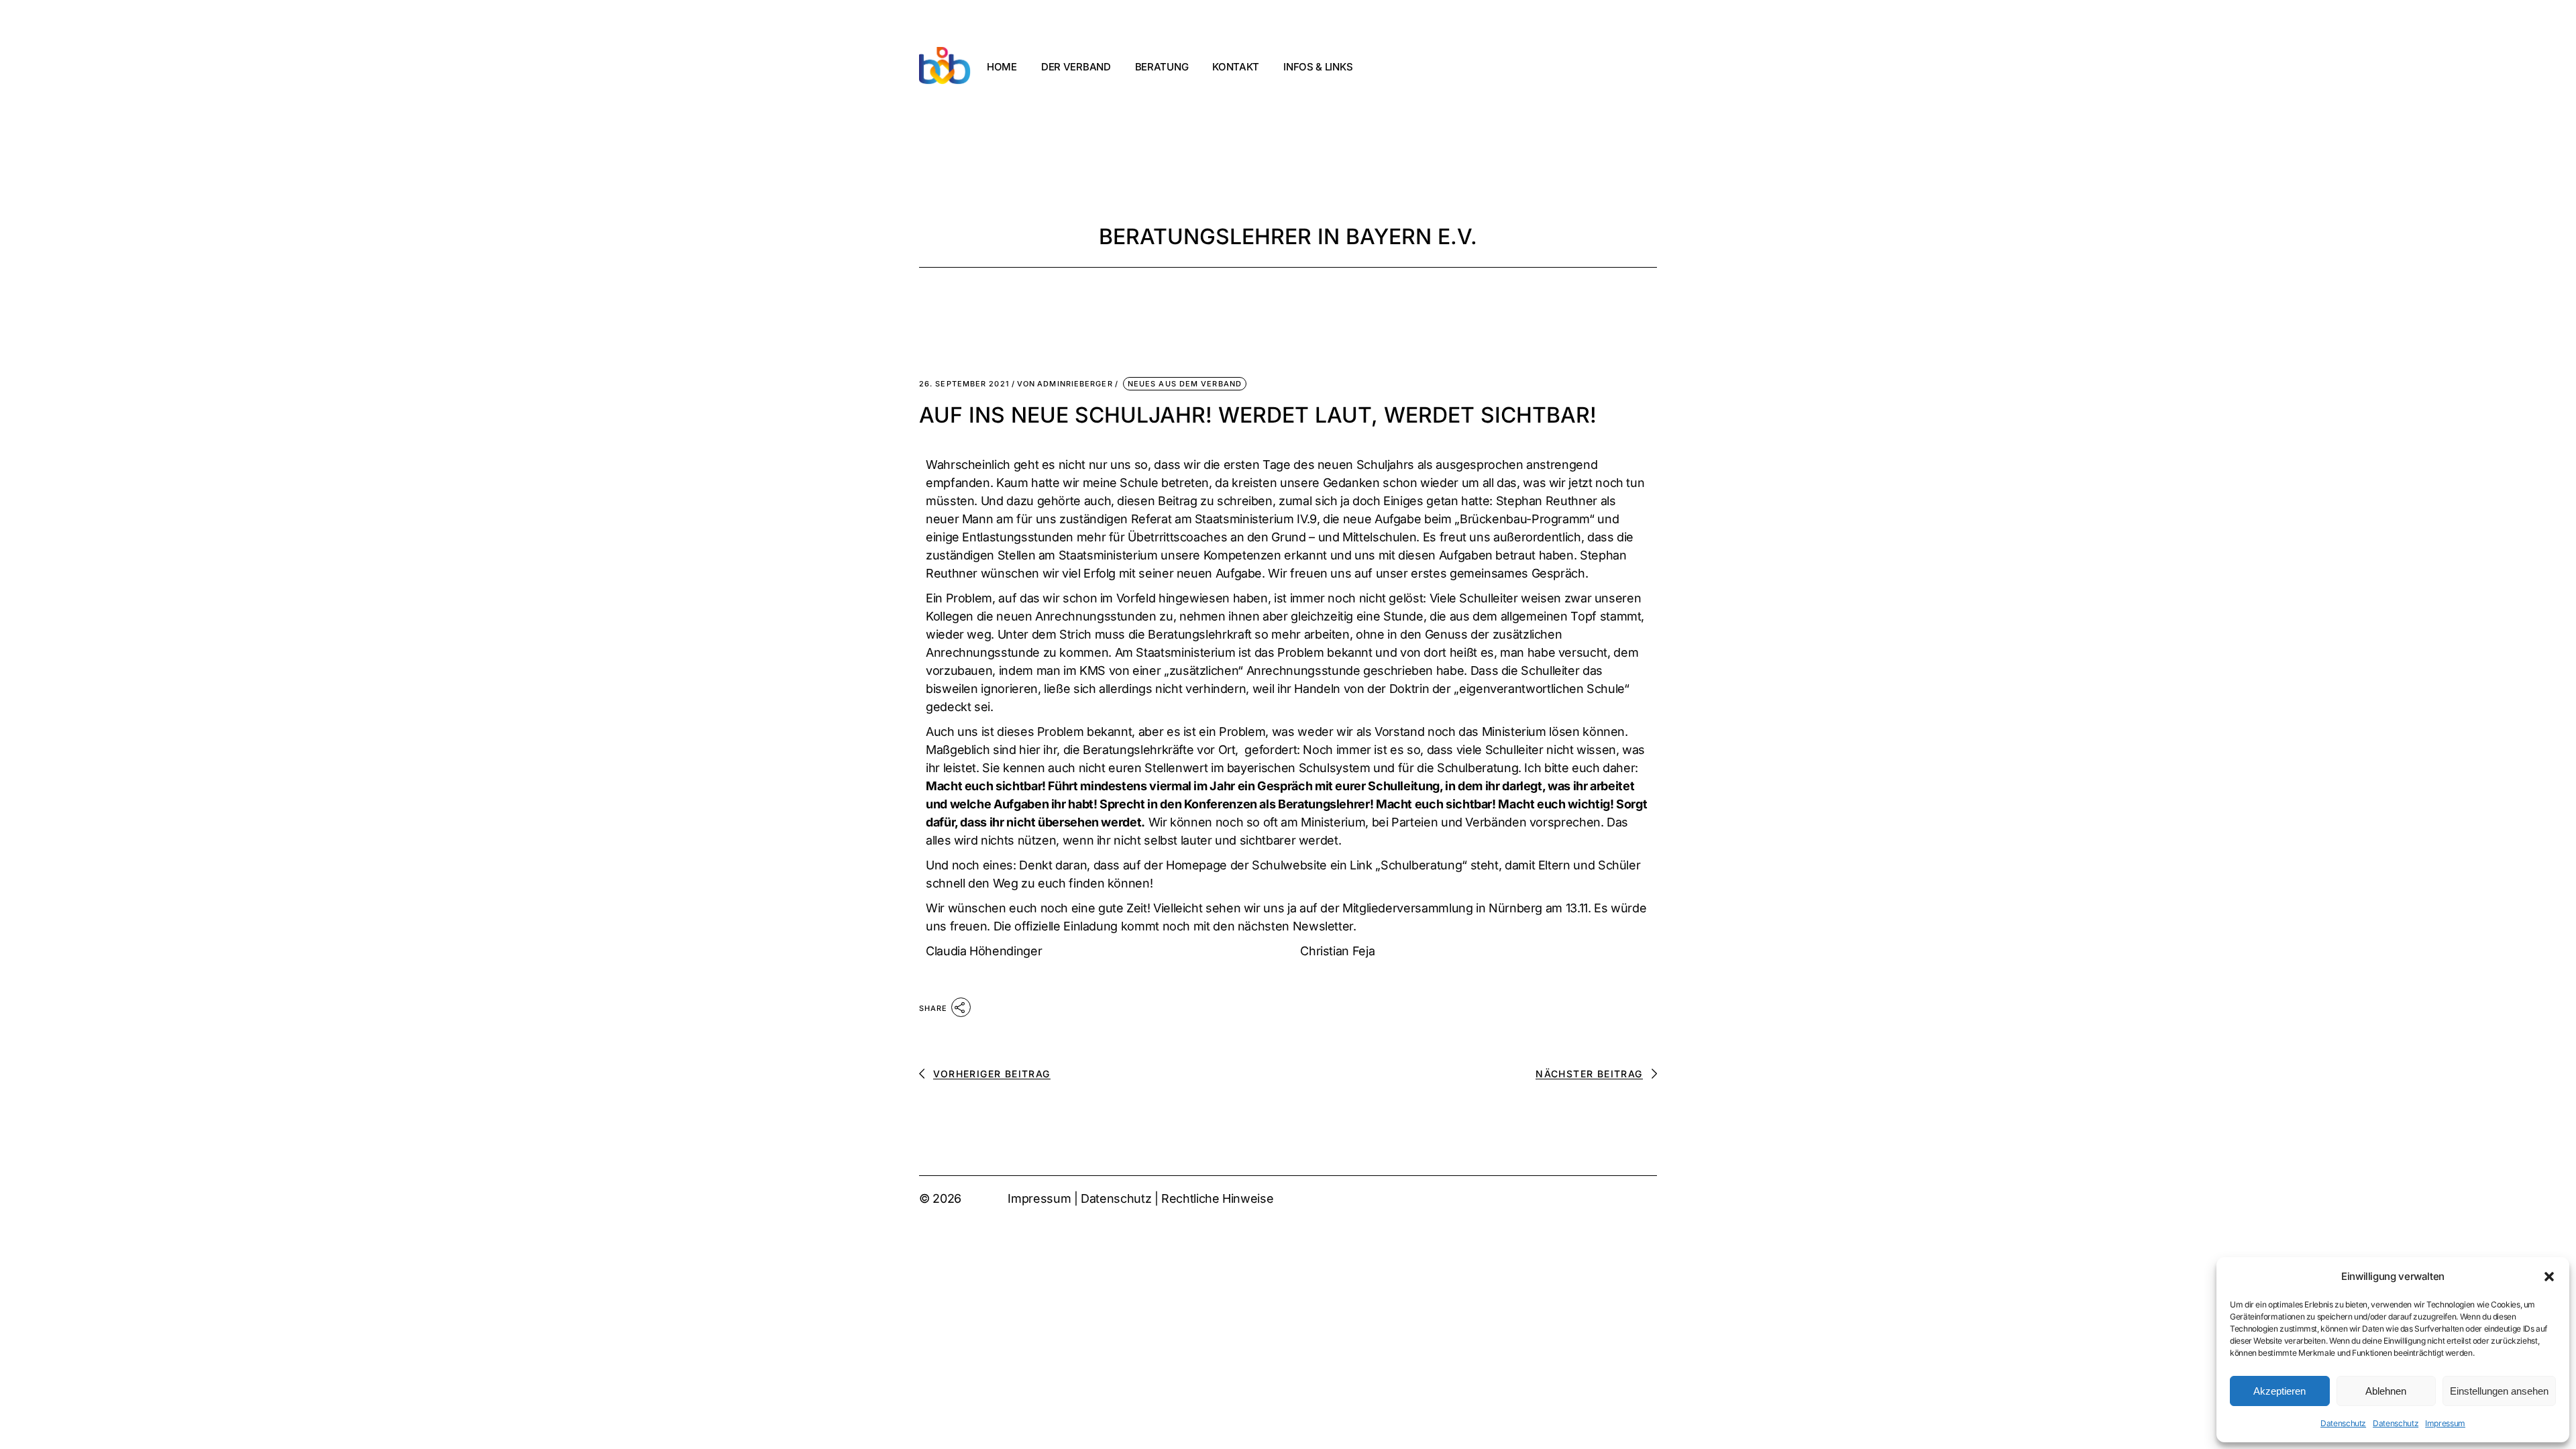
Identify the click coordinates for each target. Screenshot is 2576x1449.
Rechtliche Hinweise (1217, 1198)
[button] (2549, 1277)
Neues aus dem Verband (1185, 384)
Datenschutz (2343, 1423)
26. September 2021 (964, 384)
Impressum (2445, 1423)
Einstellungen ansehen (2499, 1391)
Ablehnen (2386, 1391)
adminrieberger (1065, 384)
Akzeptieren (2279, 1391)
